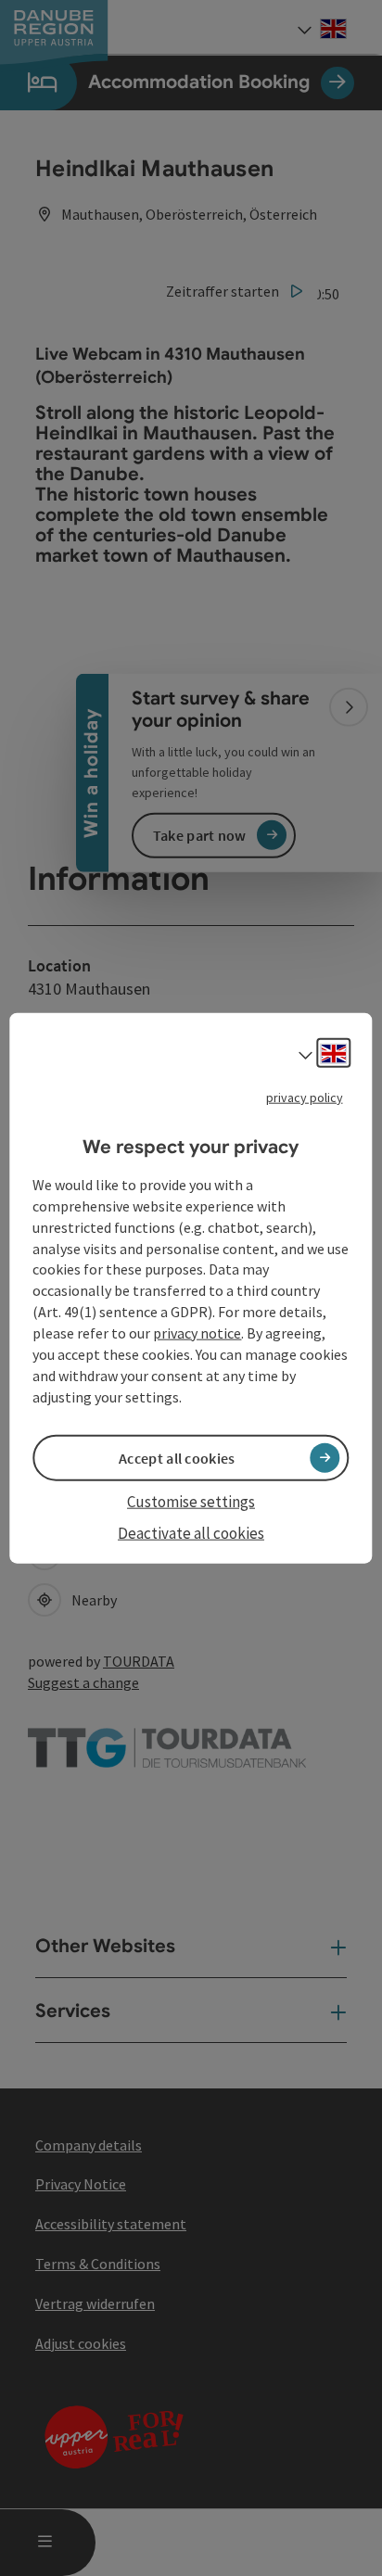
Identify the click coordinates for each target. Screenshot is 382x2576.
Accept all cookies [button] (177, 1457)
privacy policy (305, 1097)
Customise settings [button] (191, 1501)
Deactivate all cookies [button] (191, 1533)
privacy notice (197, 1333)
